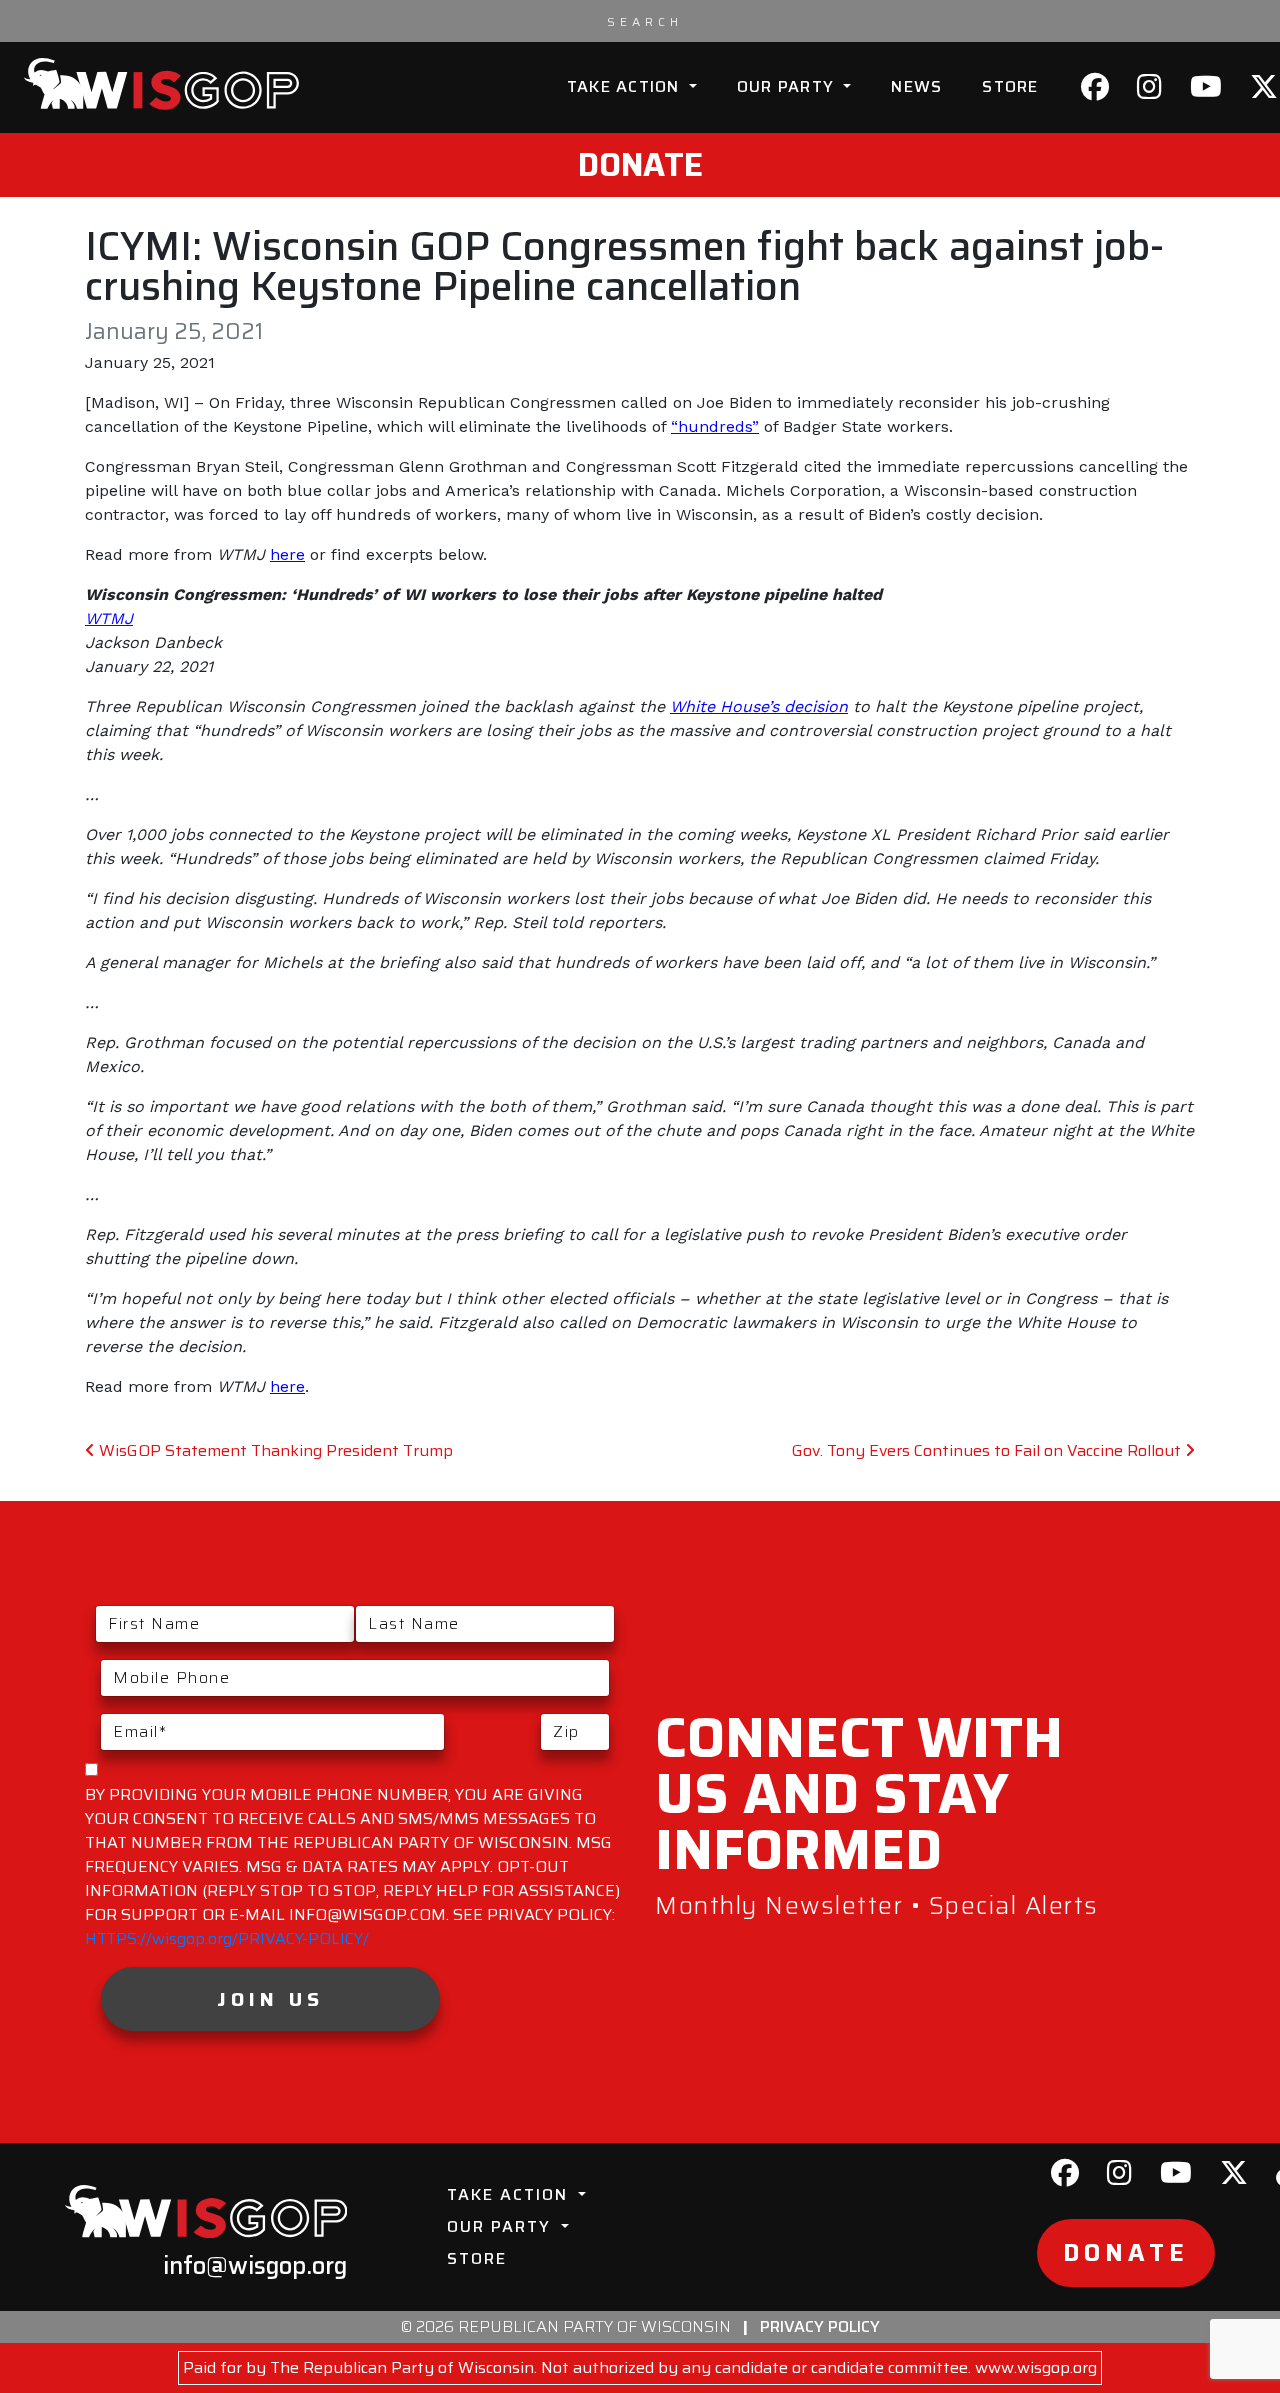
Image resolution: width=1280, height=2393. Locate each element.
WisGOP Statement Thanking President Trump (274, 1450)
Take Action (626, 86)
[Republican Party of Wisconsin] (161, 84)
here (287, 554)
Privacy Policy (820, 2326)
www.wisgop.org (1036, 2367)
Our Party (788, 86)
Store (1010, 86)
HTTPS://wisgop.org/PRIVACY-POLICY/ (227, 1938)
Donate (640, 165)
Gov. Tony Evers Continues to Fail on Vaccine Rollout (988, 1450)
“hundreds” (715, 426)
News (916, 86)
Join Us (270, 1999)
